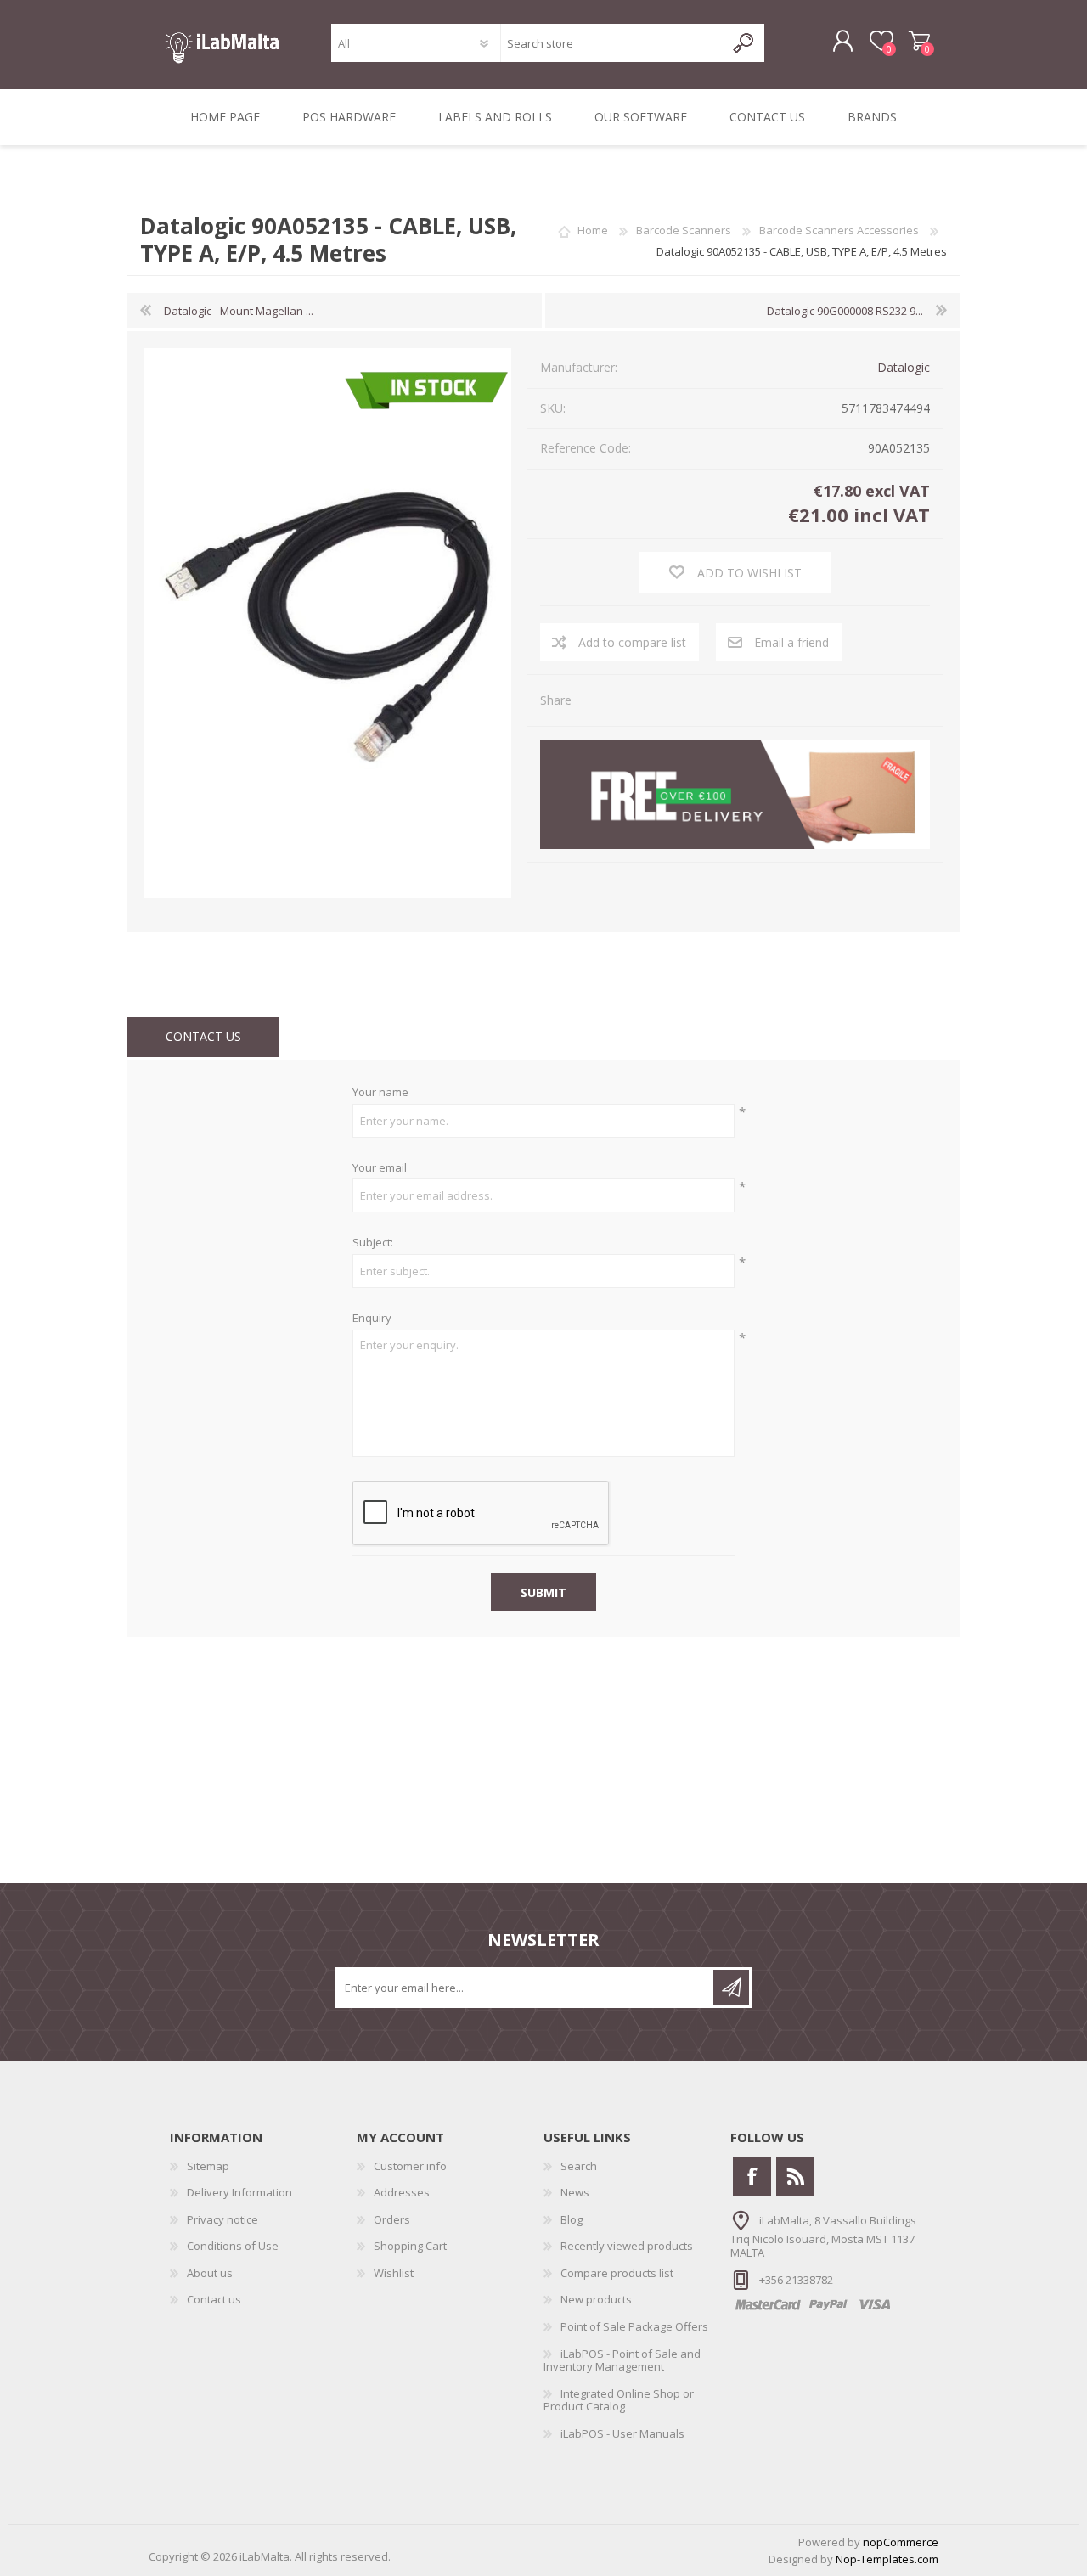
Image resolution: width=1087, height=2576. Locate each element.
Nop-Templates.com (887, 2559)
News (575, 2192)
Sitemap (208, 2166)
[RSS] (795, 2177)
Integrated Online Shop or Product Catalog (619, 2400)
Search (579, 2166)
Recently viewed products (627, 2246)
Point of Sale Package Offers (634, 2326)
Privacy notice (222, 2219)
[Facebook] (752, 2177)
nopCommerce (901, 2542)
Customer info (410, 2166)
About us (210, 2273)
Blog (572, 2219)
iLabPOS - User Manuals (622, 2433)
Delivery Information (239, 2192)
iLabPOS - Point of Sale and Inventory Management (622, 2360)
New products (596, 2299)
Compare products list (617, 2273)
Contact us (214, 2299)
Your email (380, 1168)
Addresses (402, 2192)
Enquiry (372, 1319)
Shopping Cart (919, 42)
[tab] (203, 1037)
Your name (380, 1093)
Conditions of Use (233, 2246)
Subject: (373, 1243)
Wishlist (394, 2273)
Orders (392, 2219)
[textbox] (613, 43)
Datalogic (904, 367)
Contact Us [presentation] (203, 1036)
